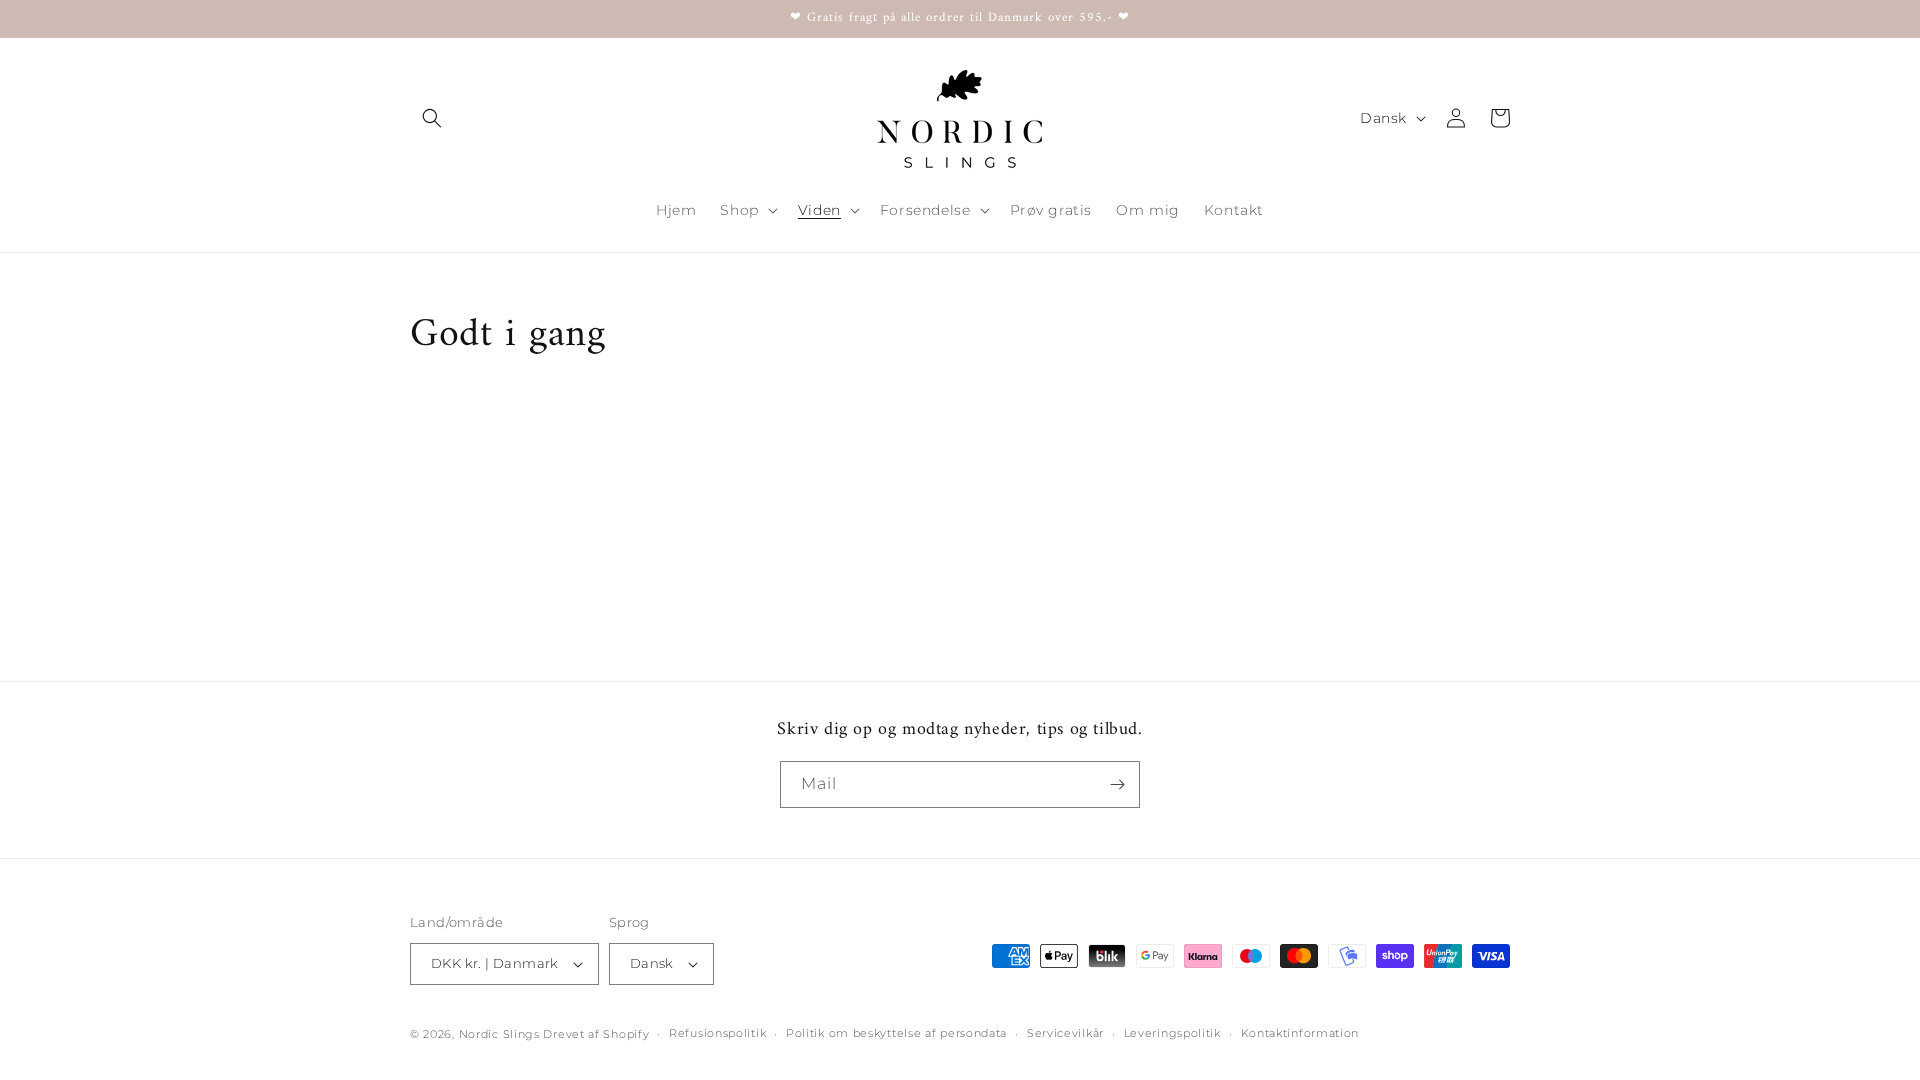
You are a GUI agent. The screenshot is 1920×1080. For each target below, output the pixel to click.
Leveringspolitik (1172, 1033)
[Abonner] (1117, 784)
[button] (432, 118)
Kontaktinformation (1300, 1033)
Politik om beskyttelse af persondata (896, 1033)
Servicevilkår (1065, 1033)
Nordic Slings (499, 1034)
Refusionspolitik (717, 1033)
